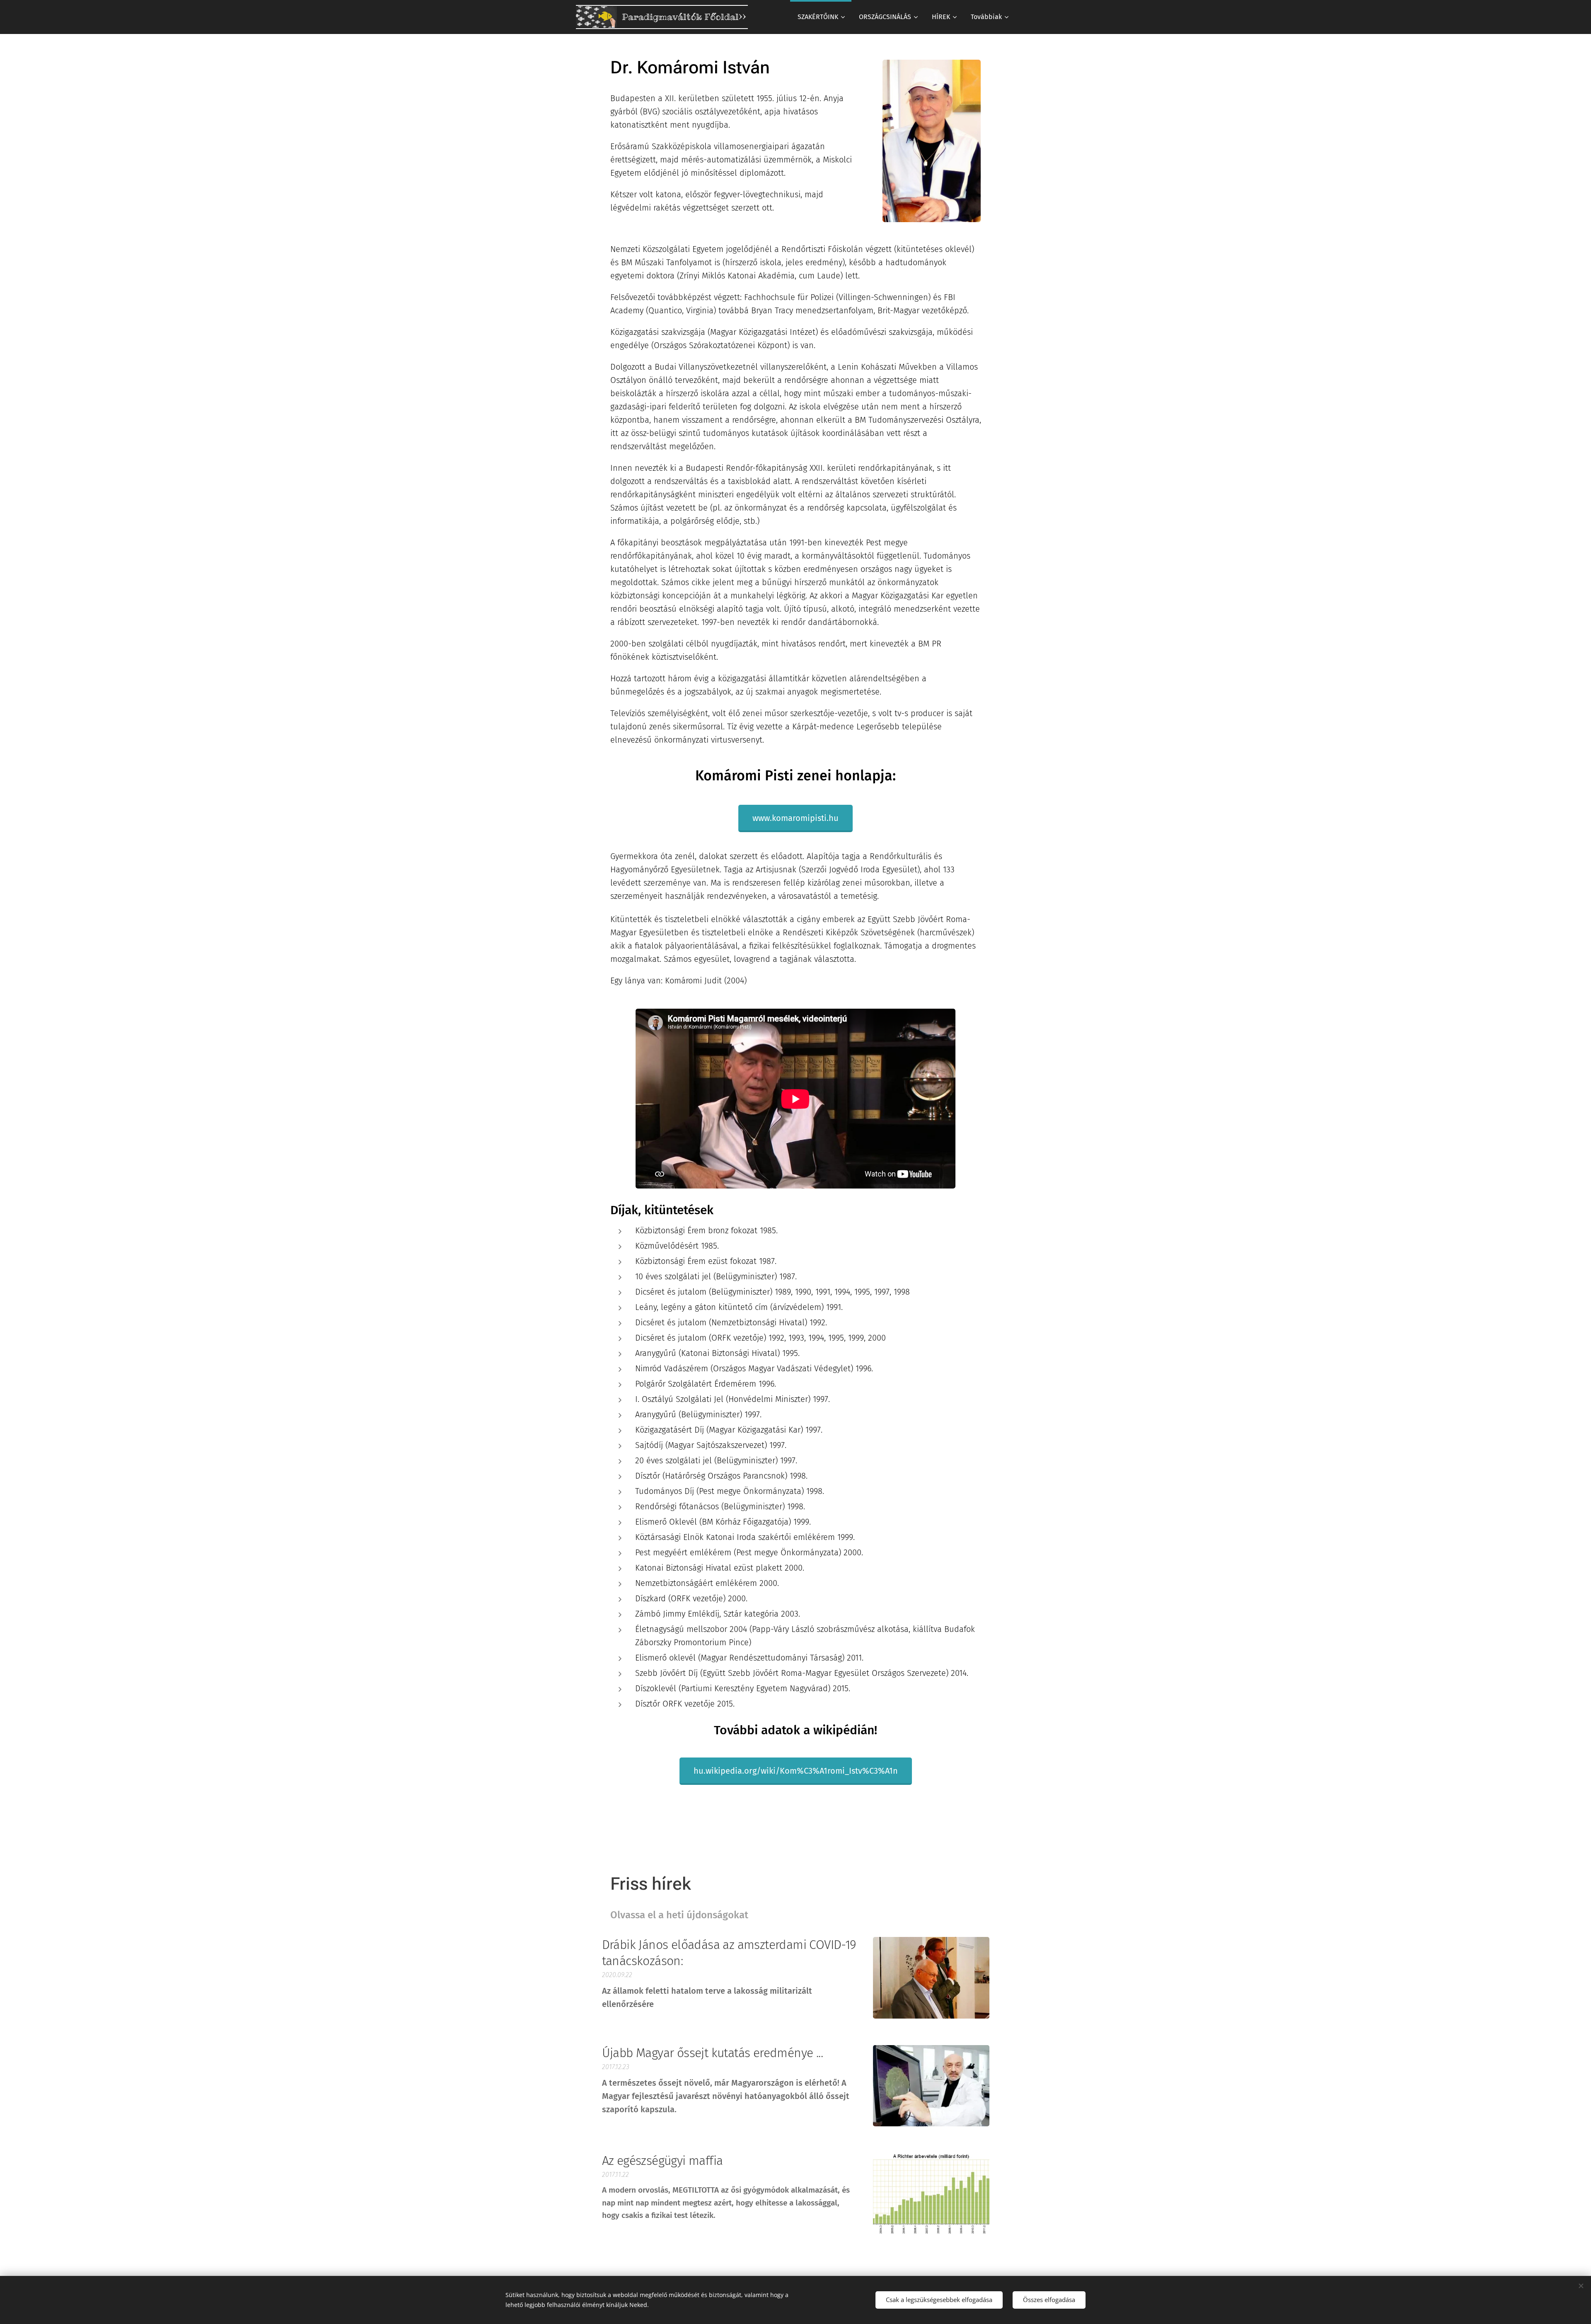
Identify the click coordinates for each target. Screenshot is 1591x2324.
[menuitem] (821, 17)
